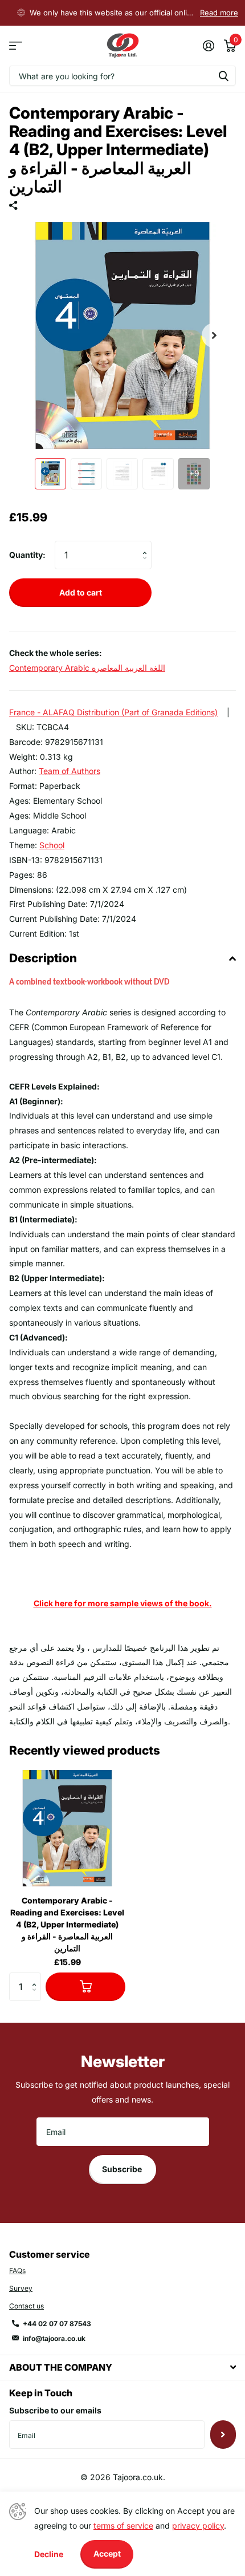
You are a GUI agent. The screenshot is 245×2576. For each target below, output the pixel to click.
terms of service (123, 2526)
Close (122, 2368)
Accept (107, 2553)
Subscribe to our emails (55, 2410)
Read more (219, 13)
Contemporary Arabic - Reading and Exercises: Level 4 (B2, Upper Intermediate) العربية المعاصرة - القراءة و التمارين (67, 1924)
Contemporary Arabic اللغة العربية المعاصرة (87, 668)
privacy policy (198, 2526)
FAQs (17, 2271)
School (52, 845)
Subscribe (123, 2169)
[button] (214, 335)
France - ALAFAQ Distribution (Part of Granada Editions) (113, 712)
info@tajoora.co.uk (54, 2338)
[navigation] (50, 474)
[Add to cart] (85, 1987)
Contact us (26, 2306)
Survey (21, 2288)
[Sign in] (208, 46)
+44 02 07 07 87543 (57, 2324)
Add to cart (81, 592)
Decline (49, 2554)
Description (43, 958)
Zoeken (223, 76)
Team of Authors (70, 771)
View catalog (16, 46)
